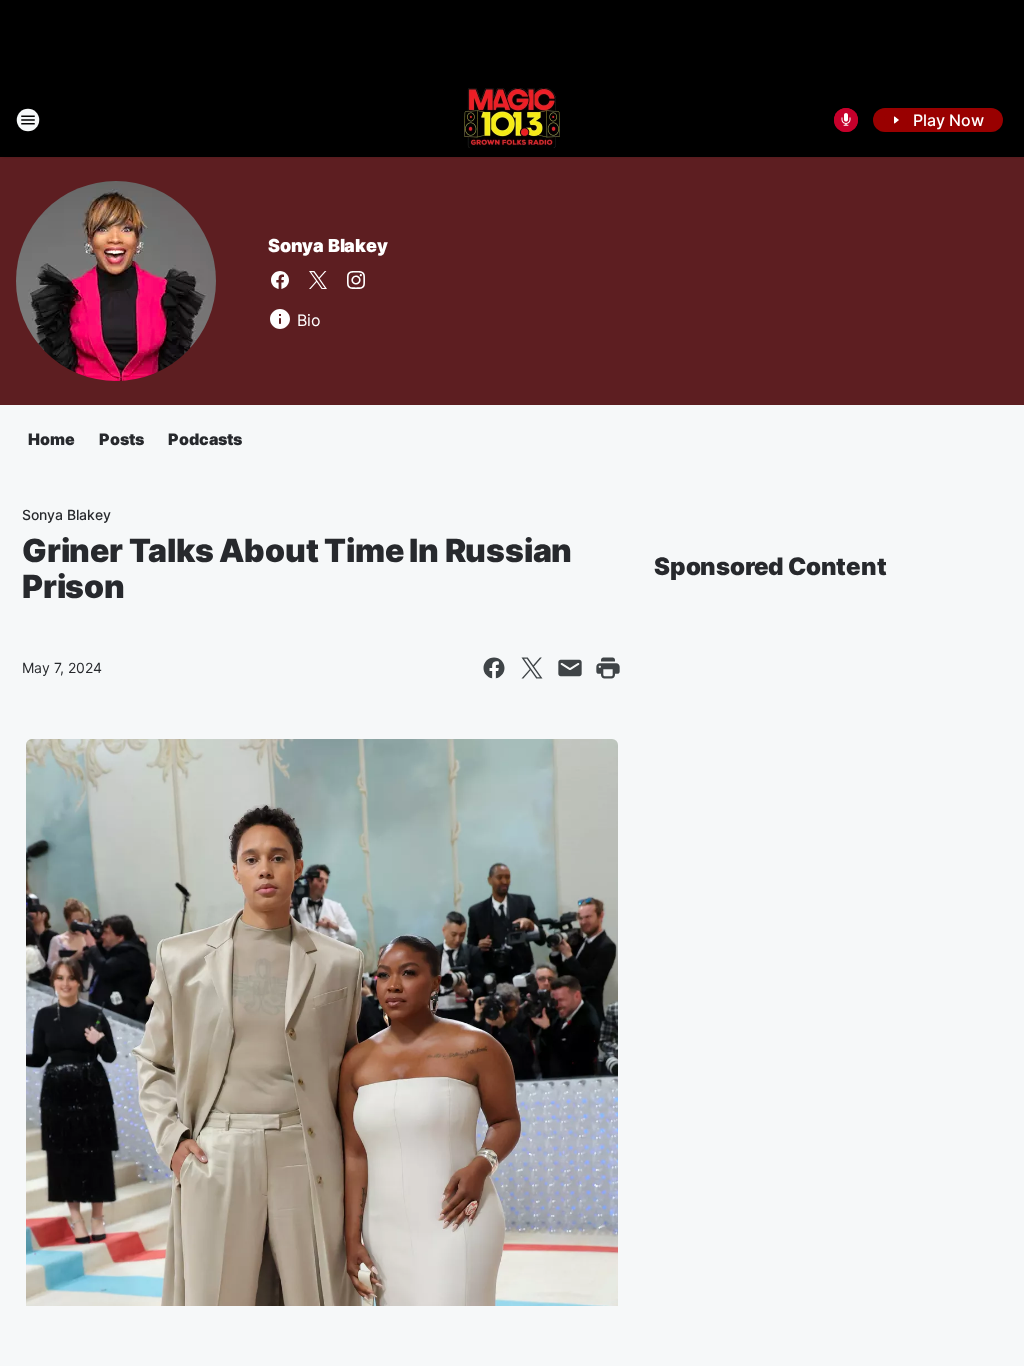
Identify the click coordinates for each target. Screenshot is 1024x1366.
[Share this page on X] (532, 668)
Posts (121, 439)
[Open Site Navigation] (28, 120)
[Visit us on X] (318, 280)
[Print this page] (608, 668)
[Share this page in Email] (570, 668)
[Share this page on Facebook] (494, 668)
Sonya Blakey (328, 245)
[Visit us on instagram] (356, 280)
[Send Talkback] (846, 120)
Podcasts (205, 439)
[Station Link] (512, 120)
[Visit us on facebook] (280, 280)
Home (51, 439)
